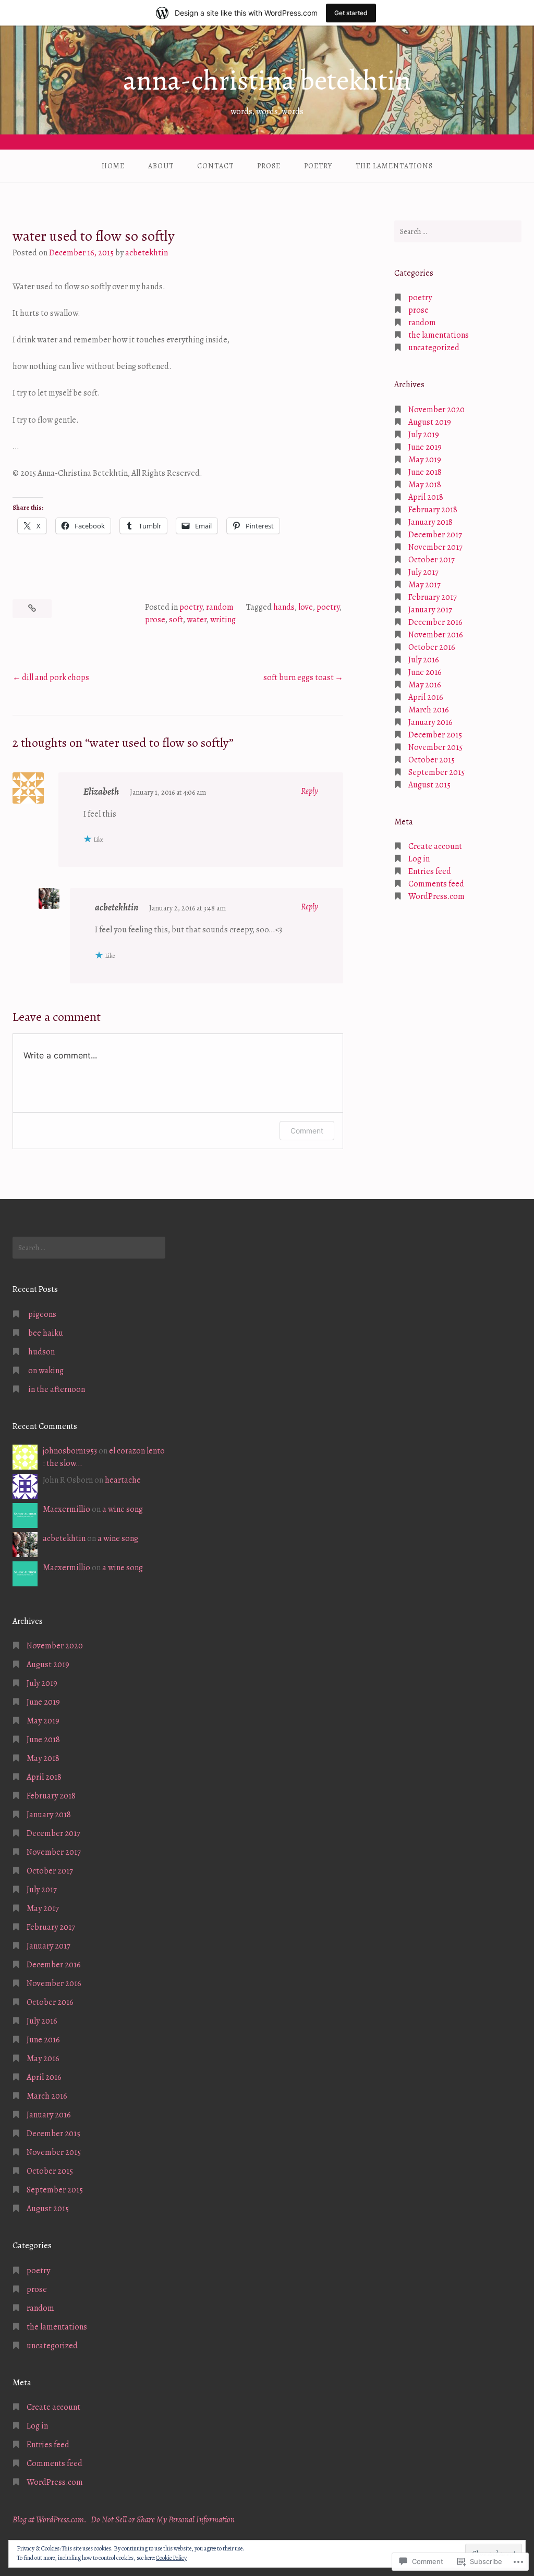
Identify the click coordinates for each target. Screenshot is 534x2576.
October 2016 (432, 647)
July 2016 (424, 660)
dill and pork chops (56, 677)
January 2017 (430, 610)
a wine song (123, 1509)
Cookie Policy (171, 2558)
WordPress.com (436, 896)
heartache (123, 1480)
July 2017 (423, 572)
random (220, 607)
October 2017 (432, 560)
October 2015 (432, 760)
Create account (435, 846)
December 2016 (435, 622)
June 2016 (425, 672)
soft (176, 620)
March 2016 (429, 710)
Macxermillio (66, 1509)
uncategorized (434, 348)
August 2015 (429, 785)
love (306, 607)
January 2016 (430, 722)
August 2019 (430, 422)
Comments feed (436, 884)
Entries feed (430, 871)
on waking (46, 1371)
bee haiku (46, 1333)
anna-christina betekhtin (267, 80)
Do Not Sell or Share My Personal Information (163, 2520)
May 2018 (425, 485)
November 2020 (436, 410)
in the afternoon (57, 1389)
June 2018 (425, 472)
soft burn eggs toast (299, 677)
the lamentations (394, 166)
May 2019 (425, 460)
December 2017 (435, 535)
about (161, 166)
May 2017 (424, 585)
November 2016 (436, 635)
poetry (318, 166)
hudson (41, 1352)
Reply (310, 791)
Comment (307, 1131)
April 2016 (426, 697)
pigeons (42, 1314)
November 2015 (435, 747)
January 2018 (430, 522)
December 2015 (435, 735)
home (113, 166)
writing (223, 620)
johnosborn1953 (70, 1451)
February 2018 (433, 510)
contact (215, 166)
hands (284, 607)
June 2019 (425, 447)
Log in (419, 859)
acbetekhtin (147, 253)
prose (269, 166)
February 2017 (433, 597)
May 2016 (425, 685)
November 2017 (435, 547)
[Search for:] (458, 231)
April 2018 (426, 497)
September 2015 (436, 772)
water (197, 620)
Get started (351, 13)
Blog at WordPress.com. (50, 2520)
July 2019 (424, 435)
